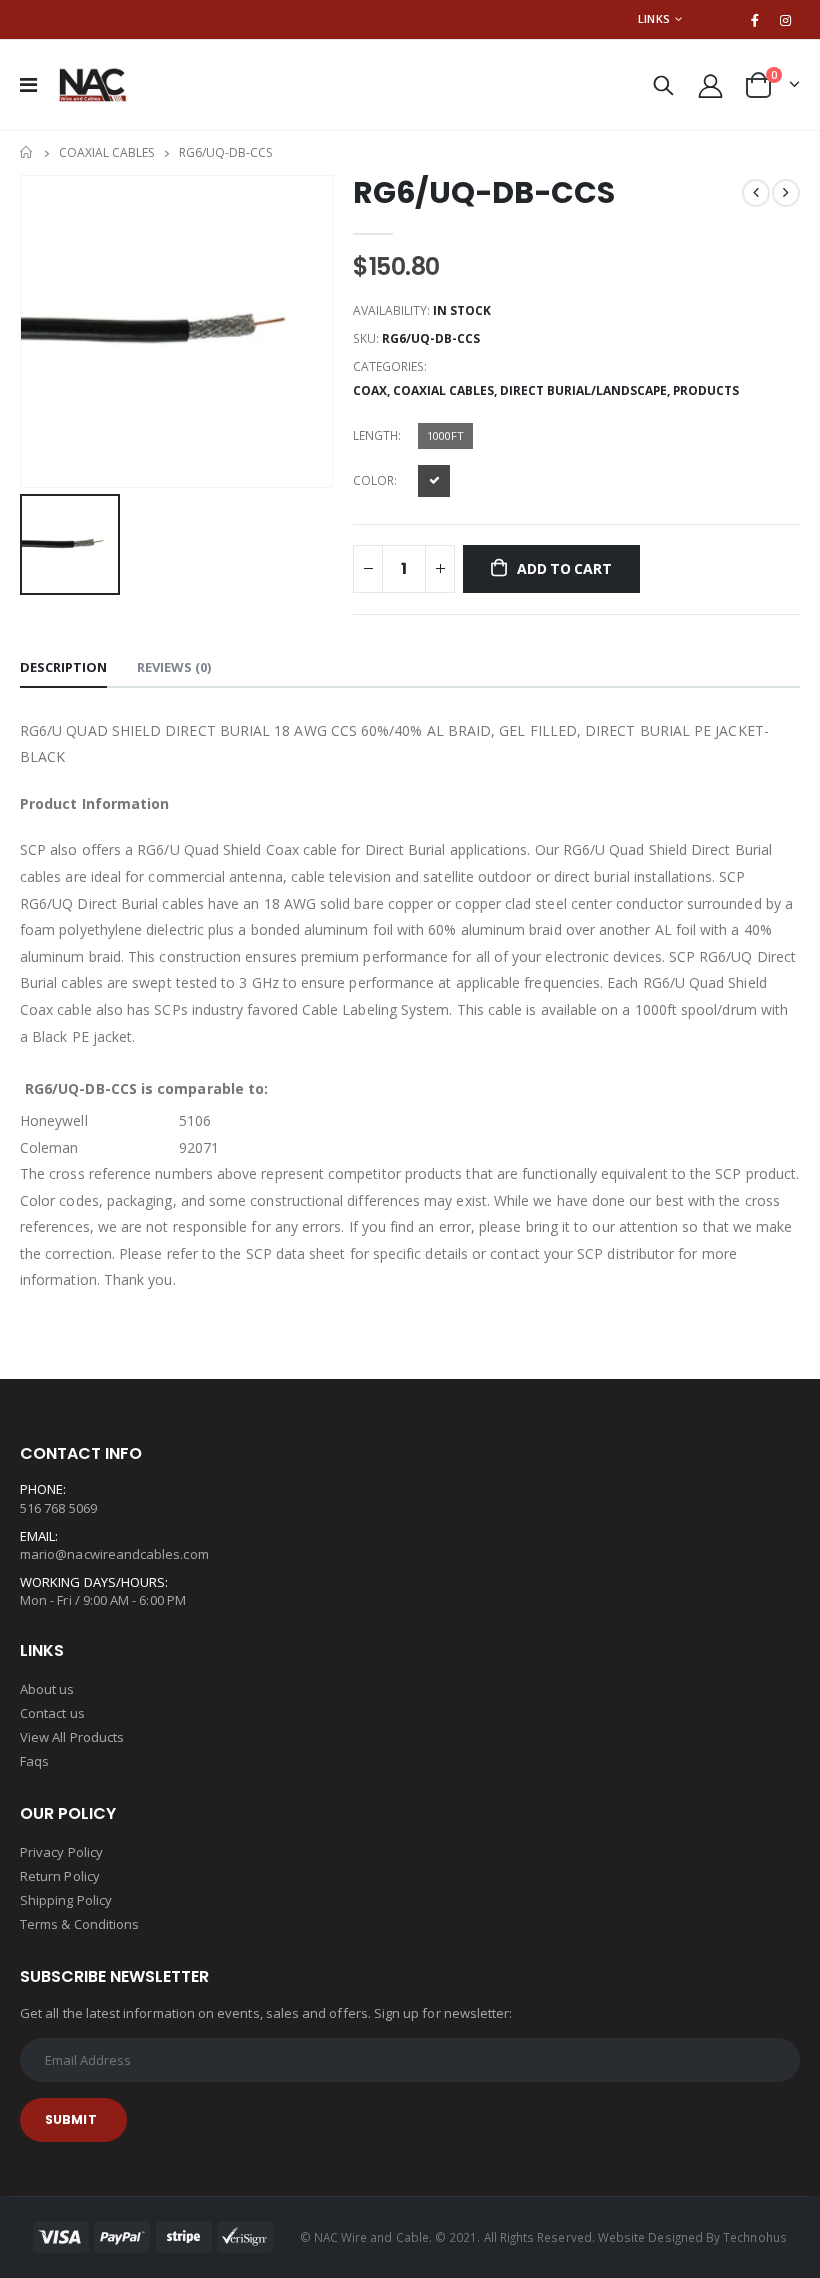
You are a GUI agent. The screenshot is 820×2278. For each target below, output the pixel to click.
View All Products (72, 1737)
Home (27, 152)
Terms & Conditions (79, 1924)
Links (654, 18)
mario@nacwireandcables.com (114, 1554)
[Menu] (28, 84)
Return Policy (60, 1876)
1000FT (445, 435)
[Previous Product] (756, 193)
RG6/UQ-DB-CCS (483, 192)
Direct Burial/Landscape (583, 390)
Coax (370, 390)
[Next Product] (786, 193)
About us (47, 1689)
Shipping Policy (66, 1900)
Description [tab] (63, 667)
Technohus (755, 2237)
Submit (71, 2119)
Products (706, 390)
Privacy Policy (61, 1852)
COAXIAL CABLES (106, 152)
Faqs (34, 1761)
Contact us (52, 1713)
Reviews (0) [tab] (174, 667)
